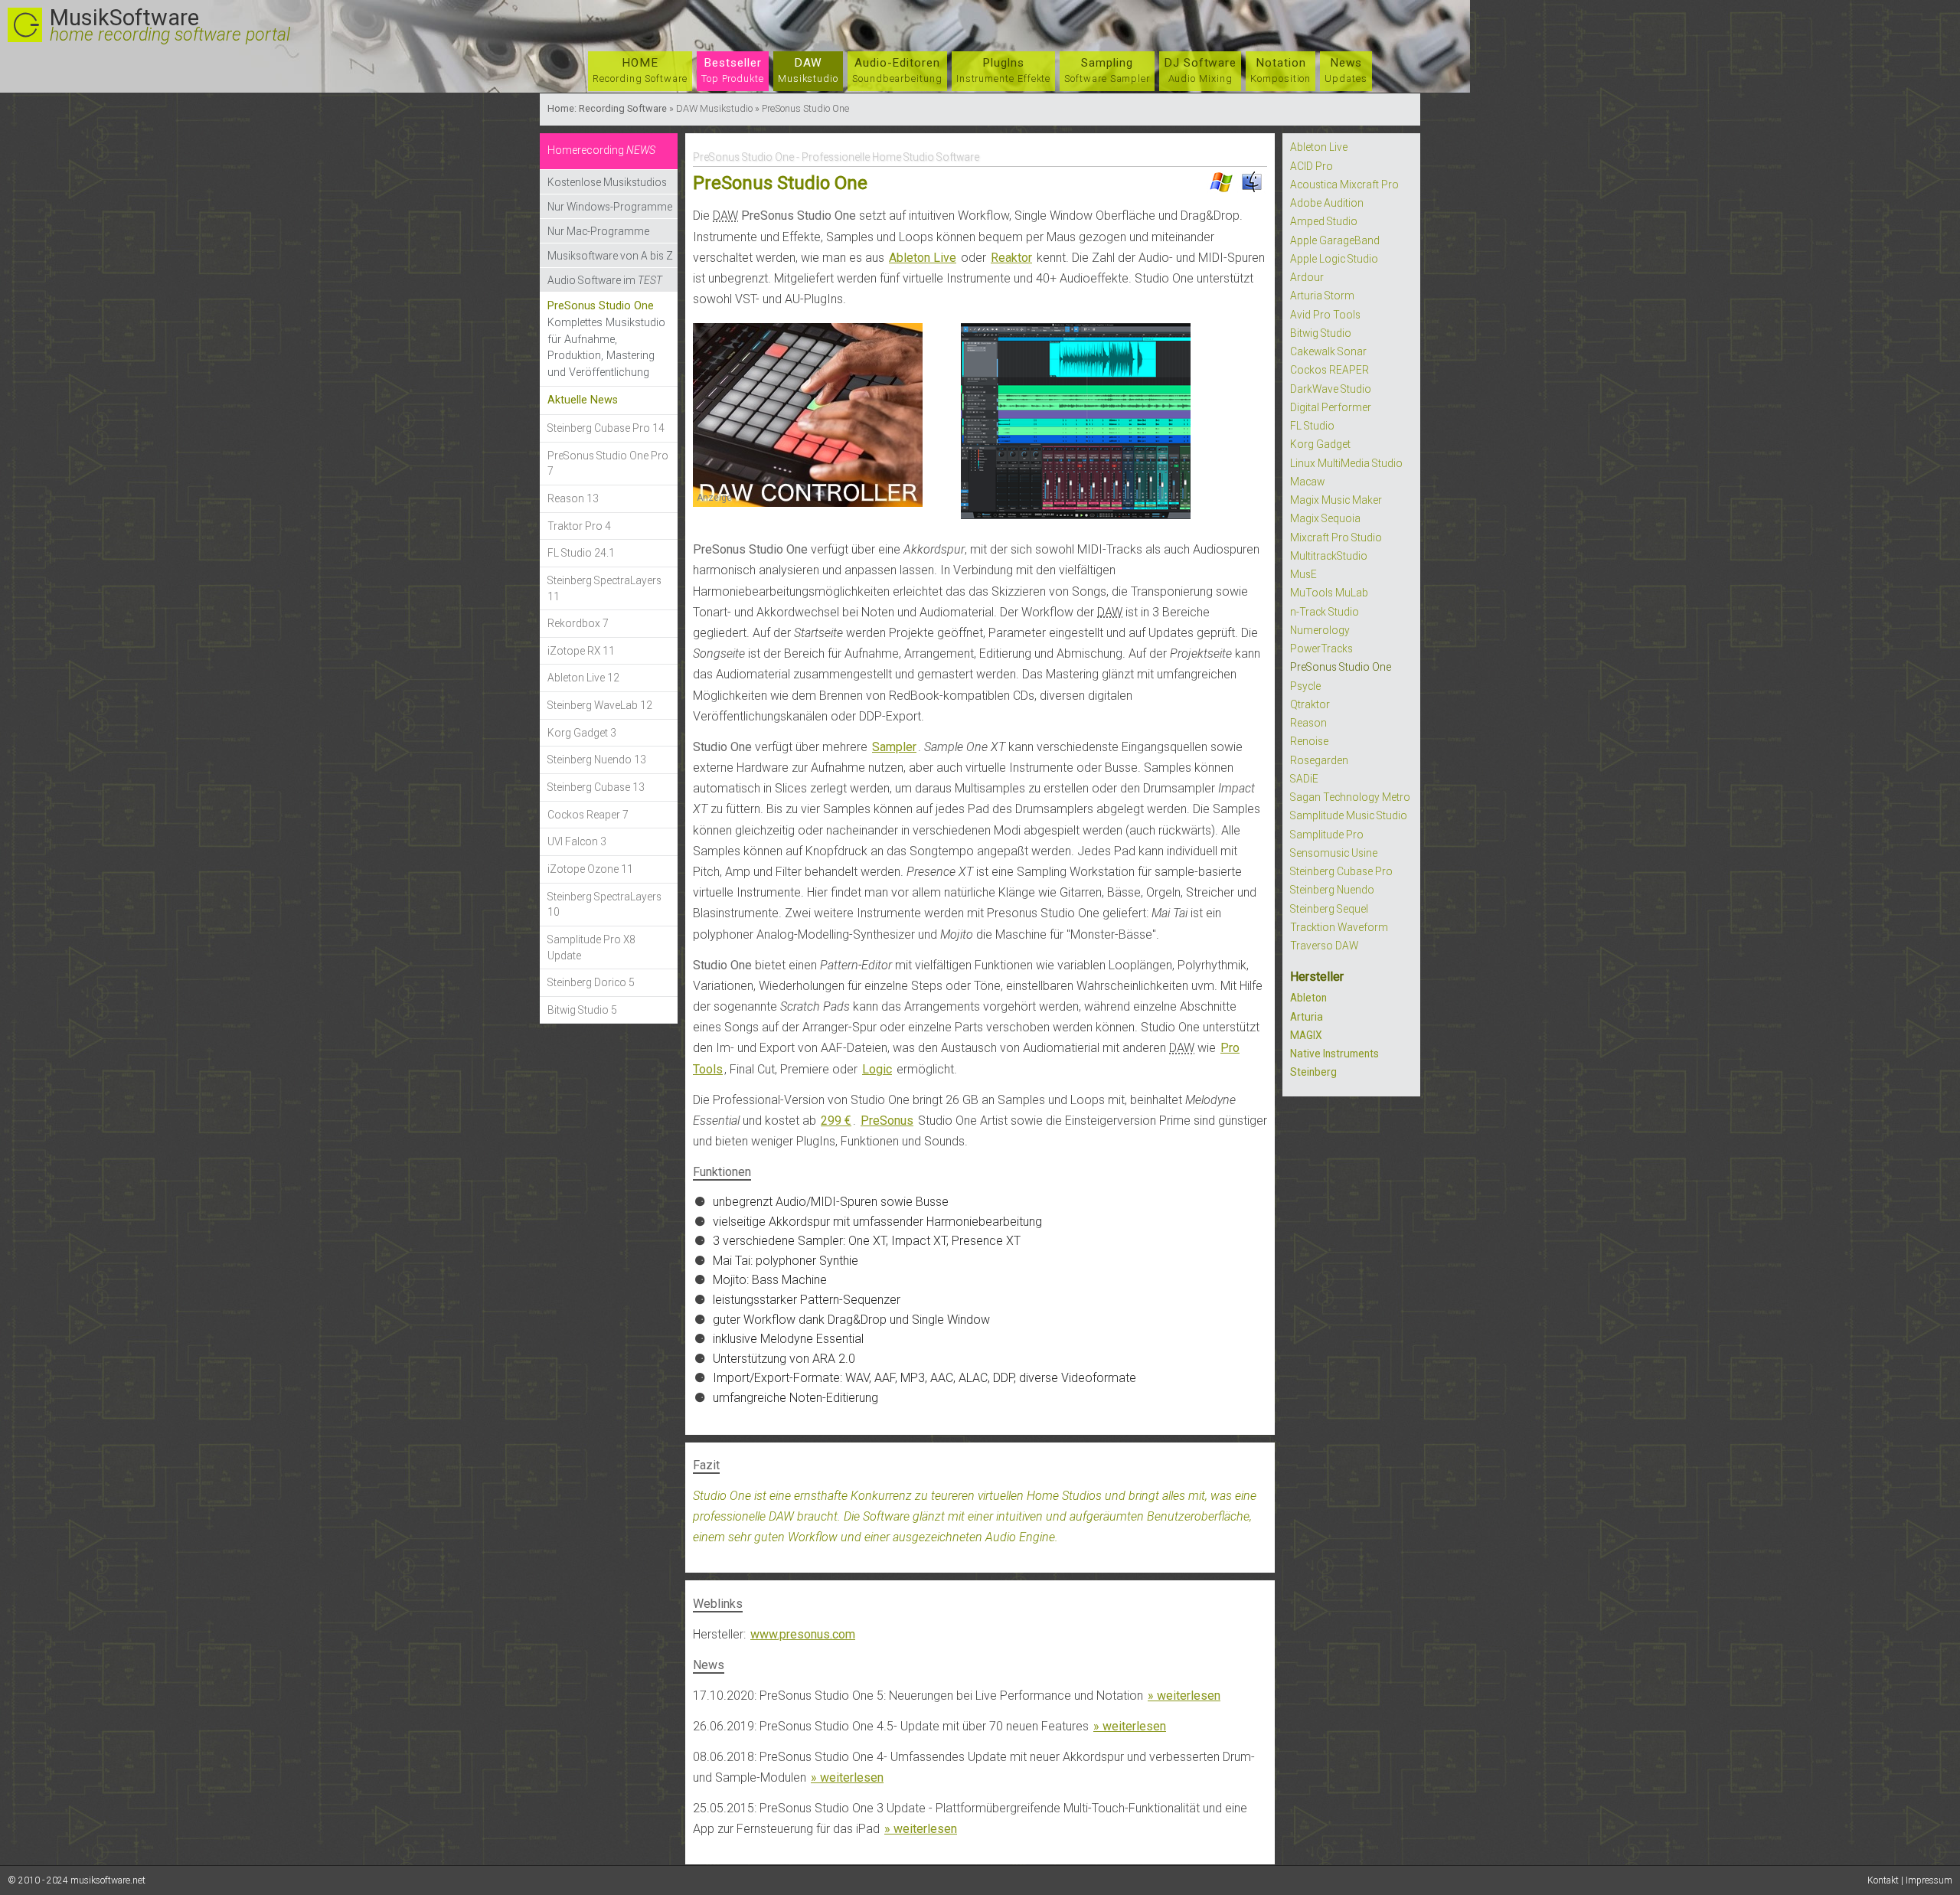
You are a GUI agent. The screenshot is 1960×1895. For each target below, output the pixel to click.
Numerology (1320, 630)
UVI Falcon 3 (577, 841)
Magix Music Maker (1336, 500)
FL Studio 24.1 (581, 553)
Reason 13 (573, 498)
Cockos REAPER (1330, 370)
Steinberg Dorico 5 (591, 982)
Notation (1281, 70)
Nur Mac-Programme (598, 231)
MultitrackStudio (1329, 556)
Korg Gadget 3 (582, 733)
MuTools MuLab (1329, 593)
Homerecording (601, 150)
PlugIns (1004, 70)
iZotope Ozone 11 (590, 869)
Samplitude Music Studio (1349, 815)
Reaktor (1011, 258)
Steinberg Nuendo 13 (597, 760)
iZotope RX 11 (581, 651)
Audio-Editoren (897, 70)
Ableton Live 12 (583, 678)
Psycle (1305, 686)
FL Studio (1312, 426)
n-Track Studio (1325, 612)
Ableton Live (923, 258)
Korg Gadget (1320, 444)
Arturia (1307, 1017)
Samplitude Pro (1327, 835)
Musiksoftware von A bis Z (610, 256)
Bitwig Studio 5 (582, 1010)
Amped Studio (1324, 221)
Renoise (1309, 741)
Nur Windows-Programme (610, 207)
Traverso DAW (1324, 946)
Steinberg (1313, 1072)
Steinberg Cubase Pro (1341, 871)
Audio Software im (605, 280)
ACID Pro (1312, 166)
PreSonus (887, 1121)
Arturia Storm (1322, 296)
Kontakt (1883, 1880)
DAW (808, 70)
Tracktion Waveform (1339, 927)
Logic (877, 1069)
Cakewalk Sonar (1328, 351)
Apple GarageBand (1335, 240)
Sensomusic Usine (1334, 853)
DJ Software (1200, 70)
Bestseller (733, 70)
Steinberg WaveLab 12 (600, 705)
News (1346, 70)
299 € (836, 1121)
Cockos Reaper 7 (588, 815)
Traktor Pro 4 (579, 526)
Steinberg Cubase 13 (596, 787)
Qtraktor (1310, 704)
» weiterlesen (1184, 1696)
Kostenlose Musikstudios (607, 182)
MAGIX (1306, 1035)
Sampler (894, 747)
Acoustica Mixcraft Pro (1344, 185)
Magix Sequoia (1325, 518)
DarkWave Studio (1331, 389)
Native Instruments (1334, 1054)
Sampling (1107, 70)
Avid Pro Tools (1325, 315)
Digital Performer (1331, 407)
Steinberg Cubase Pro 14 (606, 428)
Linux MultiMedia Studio (1346, 463)
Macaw (1307, 482)
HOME (640, 70)
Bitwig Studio (1321, 333)
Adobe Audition (1327, 203)
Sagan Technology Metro (1350, 797)
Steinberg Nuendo (1332, 890)
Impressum (1929, 1880)
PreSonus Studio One (1341, 667)
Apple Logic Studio (1334, 259)
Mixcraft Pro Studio (1336, 537)
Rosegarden (1319, 760)
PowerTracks (1321, 649)
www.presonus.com (803, 1634)
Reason (1308, 723)
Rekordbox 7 (578, 623)
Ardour (1307, 277)
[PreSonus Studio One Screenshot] (1076, 519)
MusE (1303, 574)
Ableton (1308, 998)
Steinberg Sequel (1329, 909)
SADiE (1304, 779)
